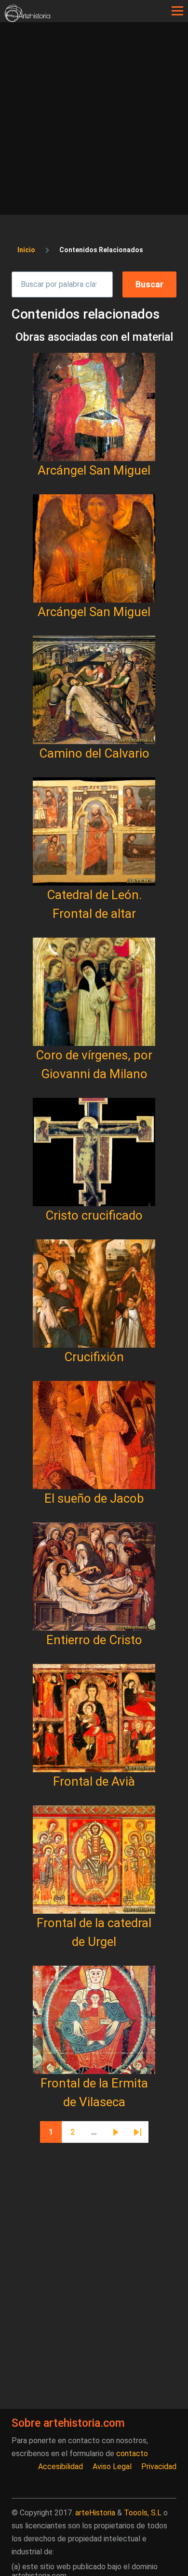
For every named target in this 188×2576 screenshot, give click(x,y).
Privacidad (159, 2467)
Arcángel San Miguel (94, 470)
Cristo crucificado (94, 1215)
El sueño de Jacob (94, 1498)
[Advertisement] (94, 121)
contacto (132, 2454)
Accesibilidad (60, 2467)
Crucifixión (94, 1357)
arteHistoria (95, 2513)
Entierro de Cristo (94, 1640)
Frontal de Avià (94, 1781)
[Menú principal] (177, 11)
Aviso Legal (112, 2467)
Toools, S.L (143, 2513)
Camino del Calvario (94, 753)
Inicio (26, 250)
